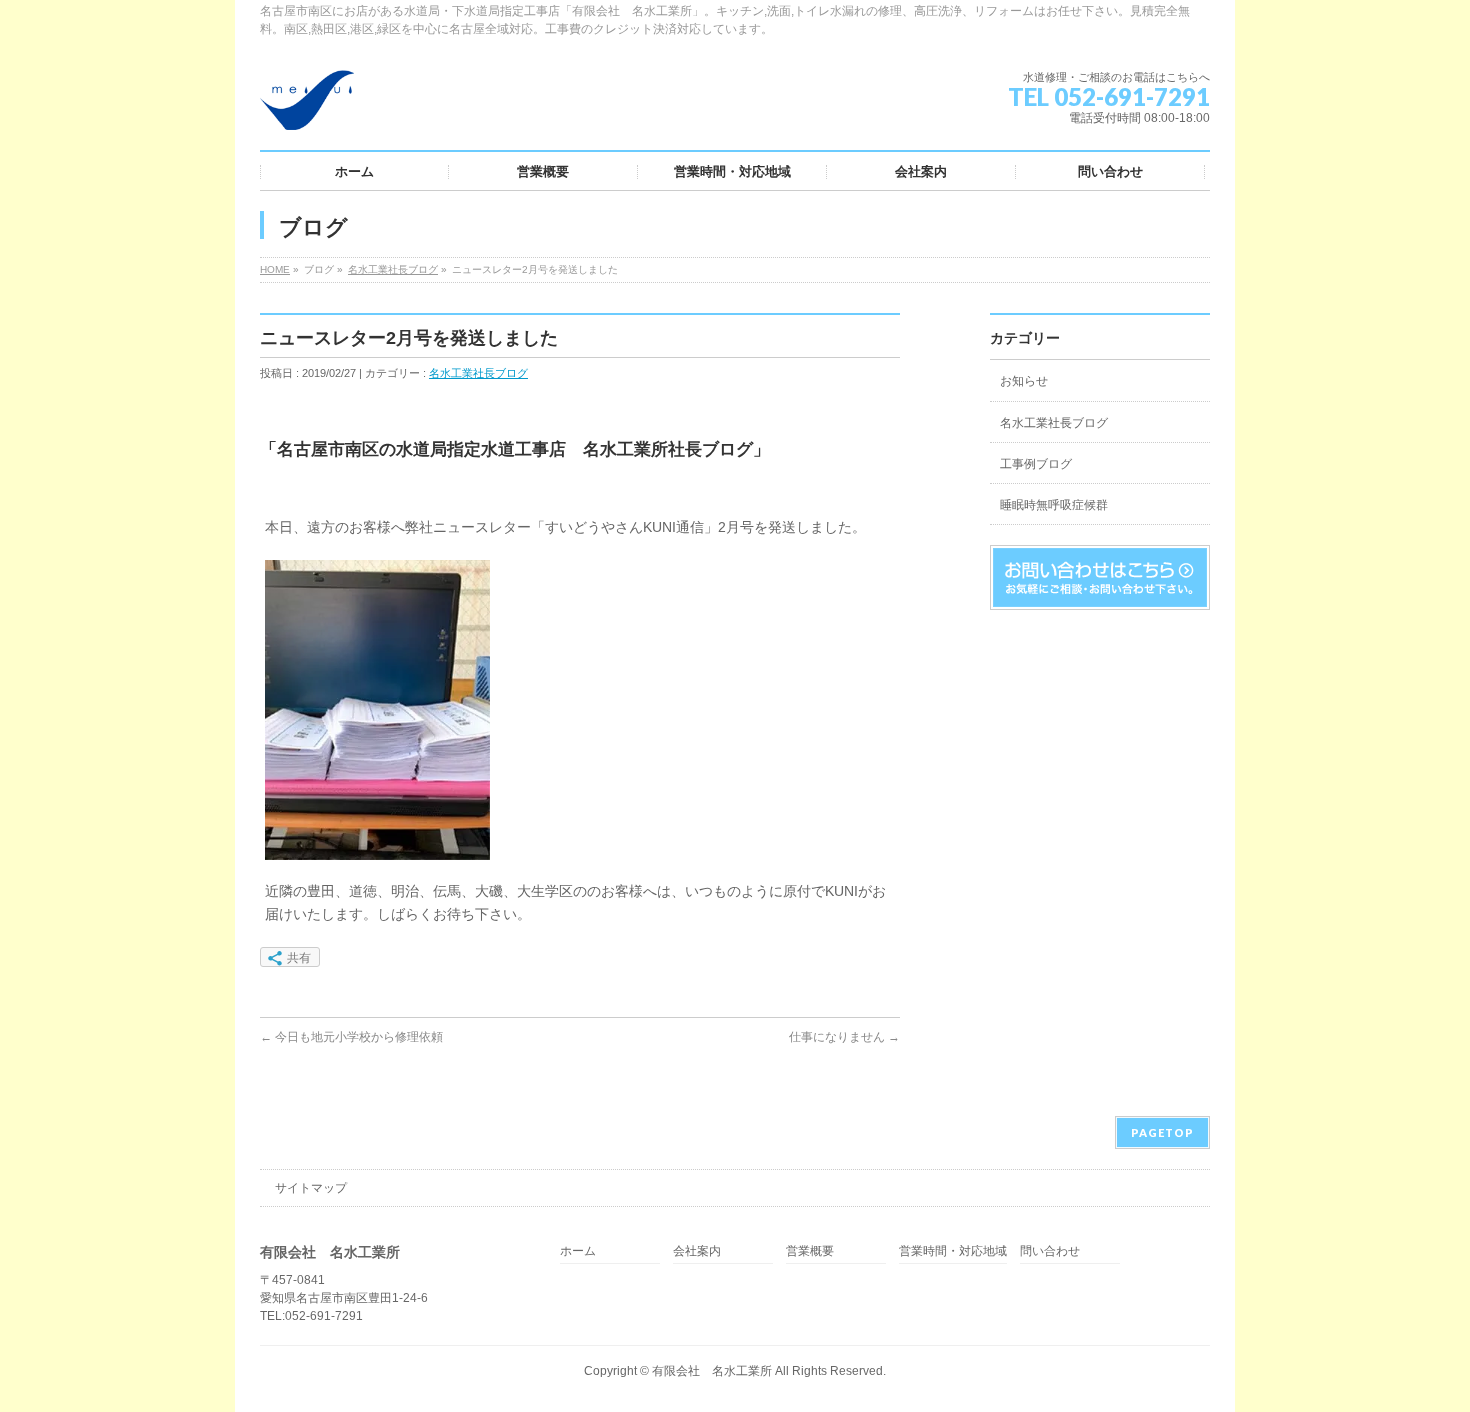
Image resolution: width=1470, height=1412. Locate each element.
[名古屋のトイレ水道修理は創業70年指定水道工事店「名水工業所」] (307, 107)
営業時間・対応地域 (953, 1251)
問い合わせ (1050, 1251)
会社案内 (697, 1251)
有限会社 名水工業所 (712, 1371)
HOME (275, 269)
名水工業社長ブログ (393, 269)
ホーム (578, 1251)
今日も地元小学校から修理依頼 (351, 1037)
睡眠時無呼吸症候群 (1054, 505)
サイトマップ (311, 1188)
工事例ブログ (1036, 464)
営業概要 (810, 1251)
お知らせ (1024, 381)
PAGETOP (1162, 1132)
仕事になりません (844, 1037)
